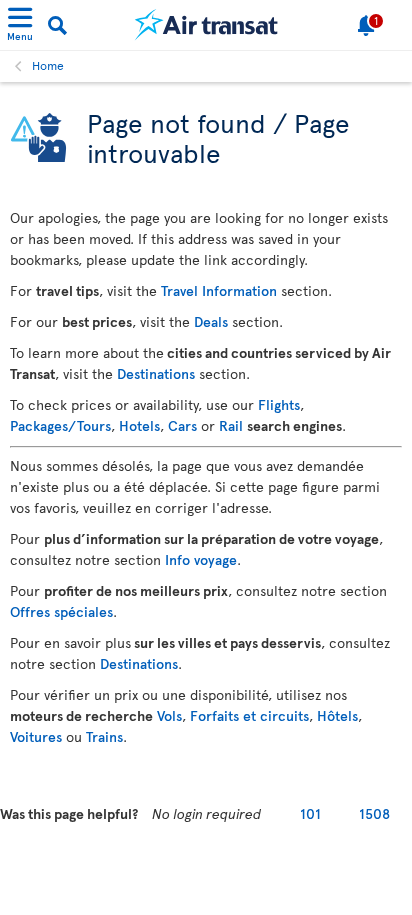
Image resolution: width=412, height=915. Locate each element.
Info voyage (201, 559)
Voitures (36, 736)
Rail (231, 425)
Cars (182, 425)
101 (310, 813)
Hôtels (337, 715)
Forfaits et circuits (249, 715)
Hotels (139, 425)
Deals (211, 321)
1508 (374, 813)
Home (48, 65)
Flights (279, 404)
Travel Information (219, 290)
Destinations (156, 373)
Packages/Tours (60, 425)
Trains (104, 736)
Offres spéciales (61, 611)
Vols (169, 715)
